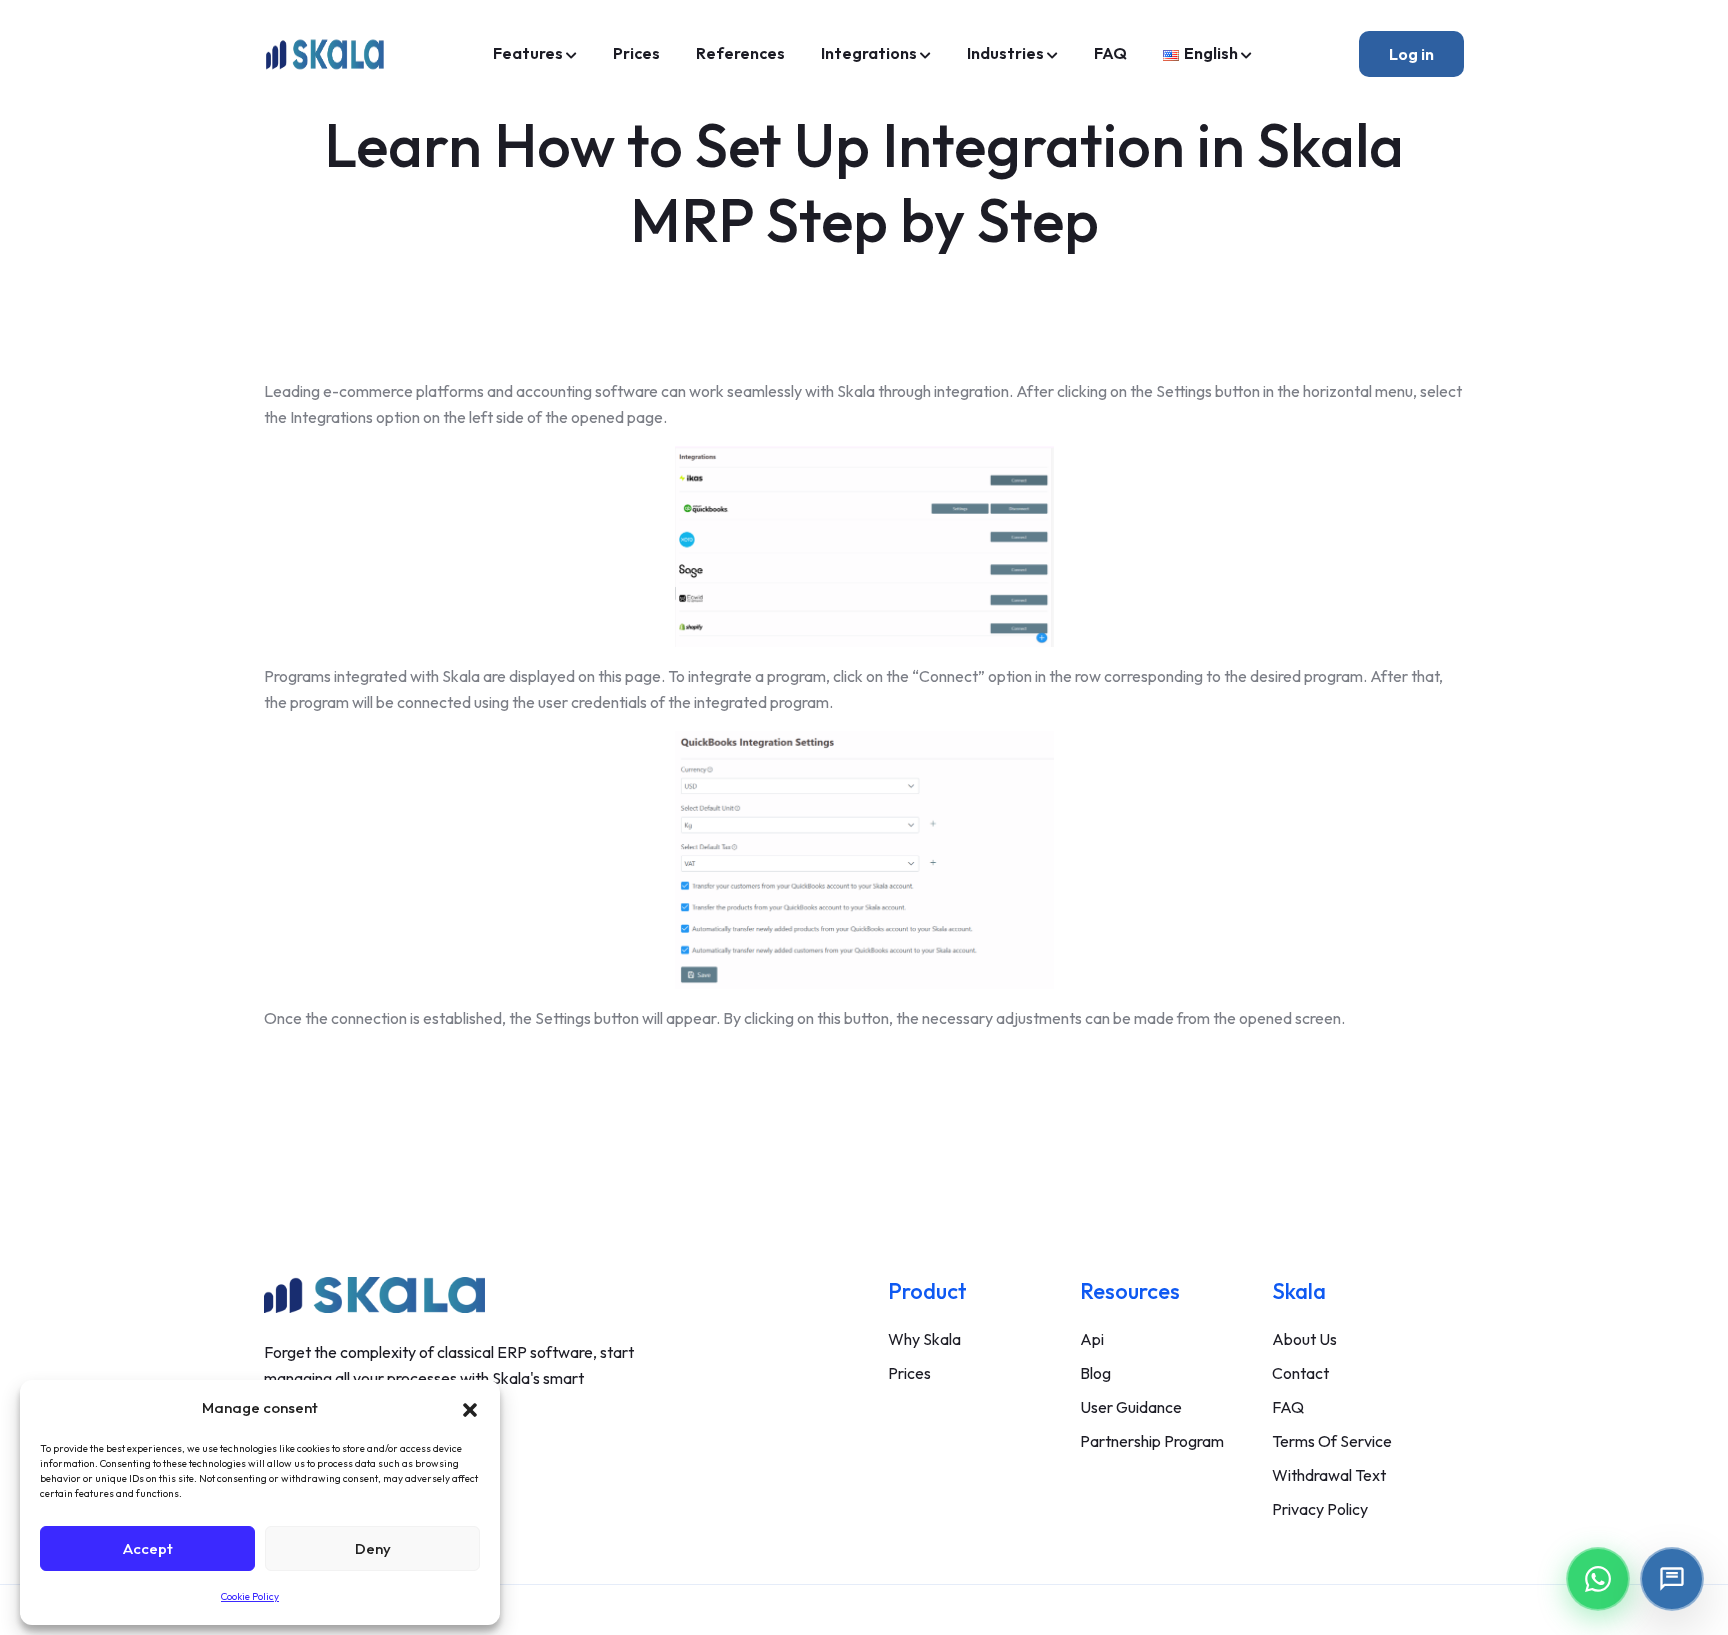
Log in (1411, 54)
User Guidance (1131, 1407)
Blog (1095, 1373)
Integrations (869, 53)
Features (528, 53)
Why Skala (924, 1339)
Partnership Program (1152, 1441)
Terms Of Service (1332, 1441)
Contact (1300, 1373)
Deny (373, 1548)
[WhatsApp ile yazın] (1598, 1579)
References (740, 53)
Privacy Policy (1320, 1509)
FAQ (1110, 53)
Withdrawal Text (1329, 1475)
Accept (148, 1548)
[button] (470, 1408)
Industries (1005, 53)
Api (1092, 1339)
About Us (1304, 1339)
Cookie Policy (250, 1596)
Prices (636, 53)
